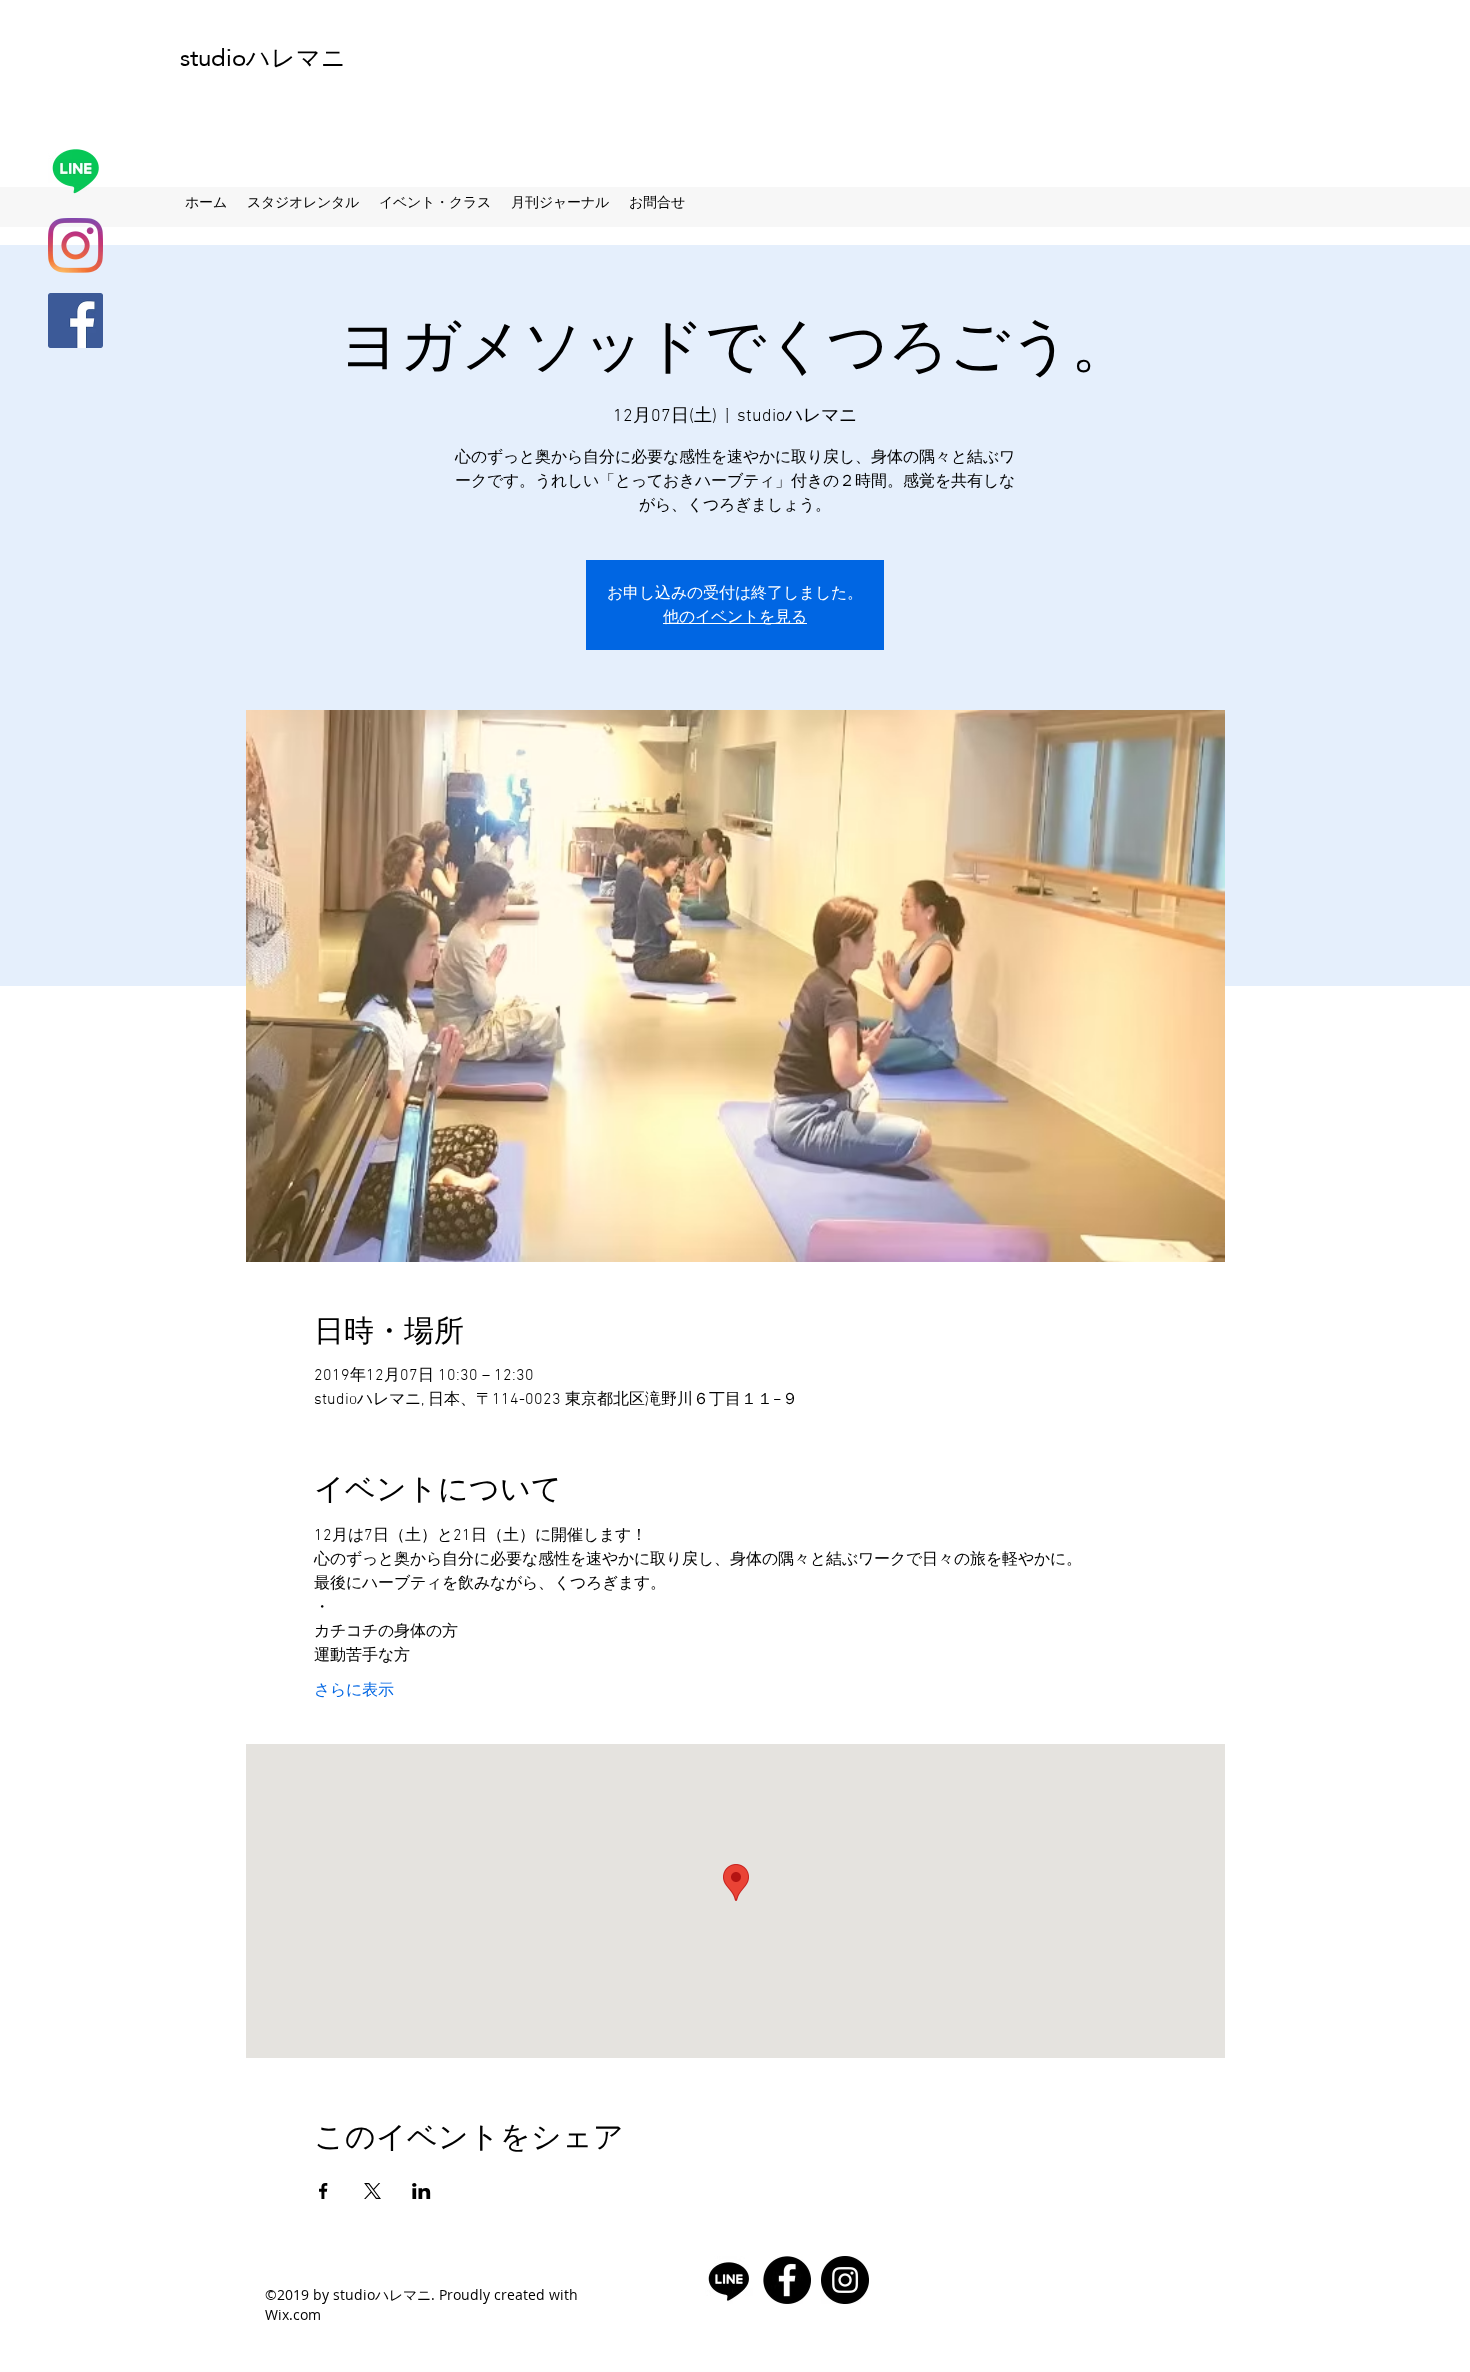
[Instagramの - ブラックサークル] (845, 2280)
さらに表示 (354, 1691)
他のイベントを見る (735, 616)
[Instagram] (75, 245)
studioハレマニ (263, 57)
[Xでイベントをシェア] (372, 2191)
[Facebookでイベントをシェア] (323, 2191)
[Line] (75, 170)
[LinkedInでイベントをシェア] (421, 2191)
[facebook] (75, 320)
